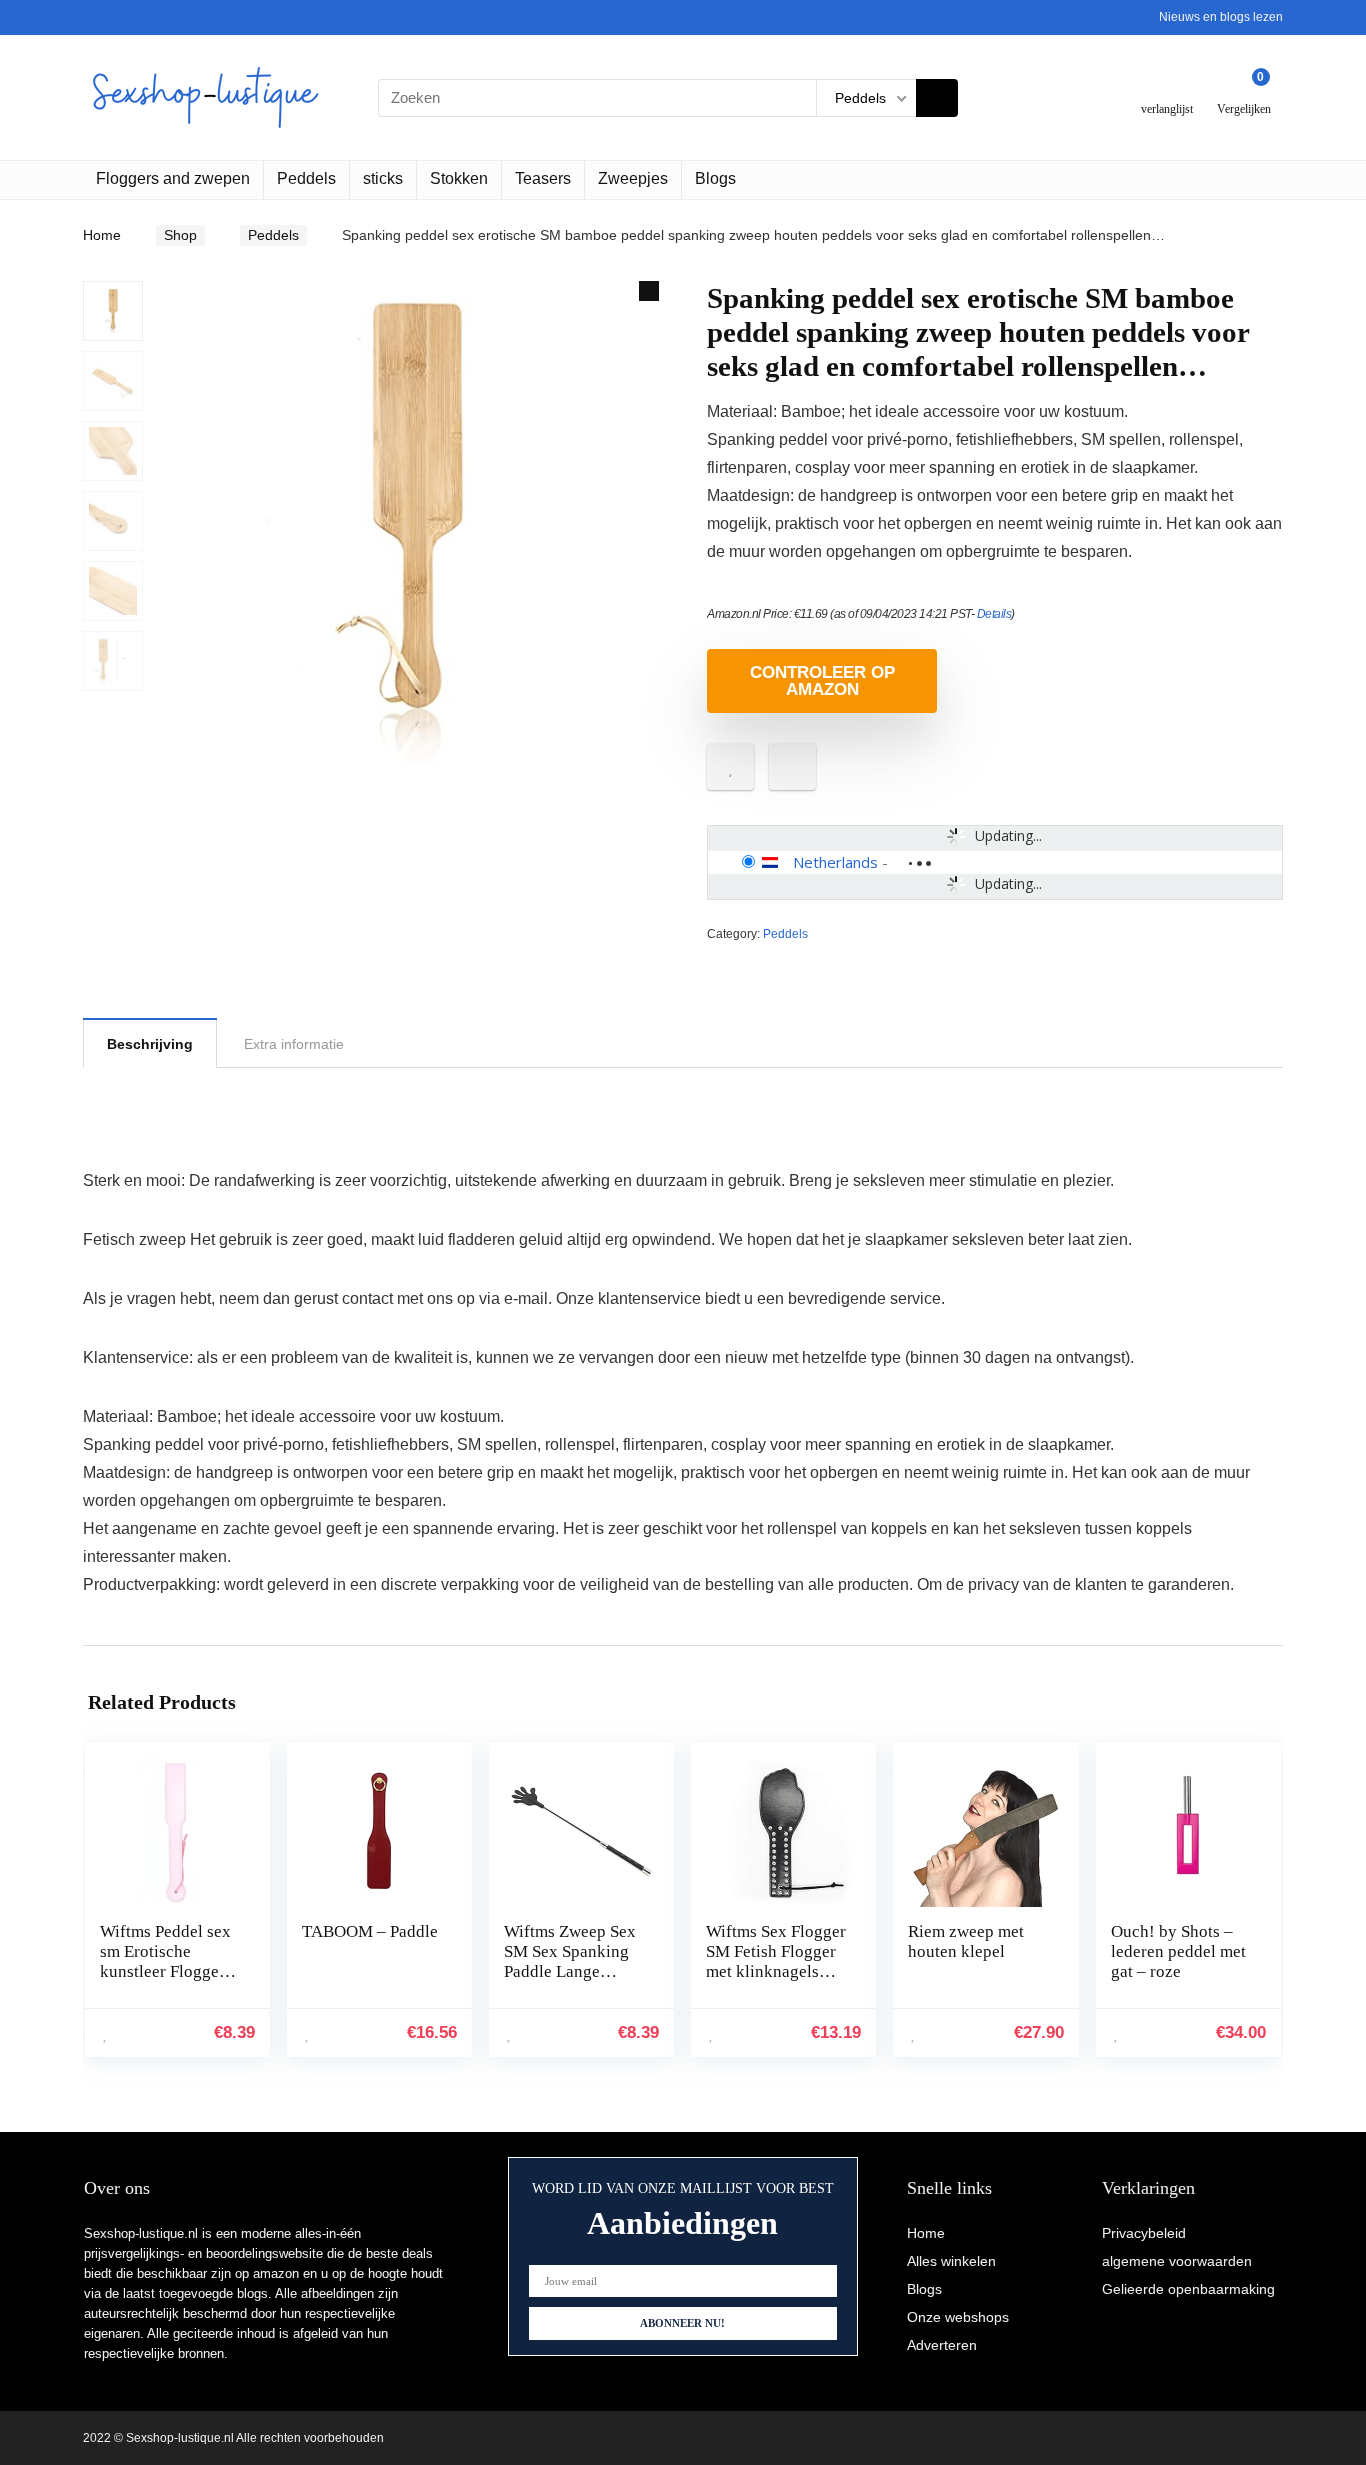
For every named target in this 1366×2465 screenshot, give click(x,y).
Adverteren (942, 2345)
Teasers (543, 178)
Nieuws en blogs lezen (1221, 17)
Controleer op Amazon (822, 681)
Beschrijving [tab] (150, 1044)
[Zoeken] (937, 98)
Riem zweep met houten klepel (966, 1941)
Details (994, 614)
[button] (649, 291)
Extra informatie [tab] (294, 1044)
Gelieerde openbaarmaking (1188, 2289)
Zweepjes (633, 178)
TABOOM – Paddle (370, 1931)
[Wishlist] (1167, 89)
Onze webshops (958, 2317)
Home (102, 235)
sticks (383, 178)
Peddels (306, 178)
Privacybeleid (1144, 2233)
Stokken (459, 178)
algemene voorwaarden (1177, 2261)
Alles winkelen (951, 2261)
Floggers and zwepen (173, 178)
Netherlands (835, 862)
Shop (180, 235)
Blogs (715, 178)
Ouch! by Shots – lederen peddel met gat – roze (1178, 1951)
